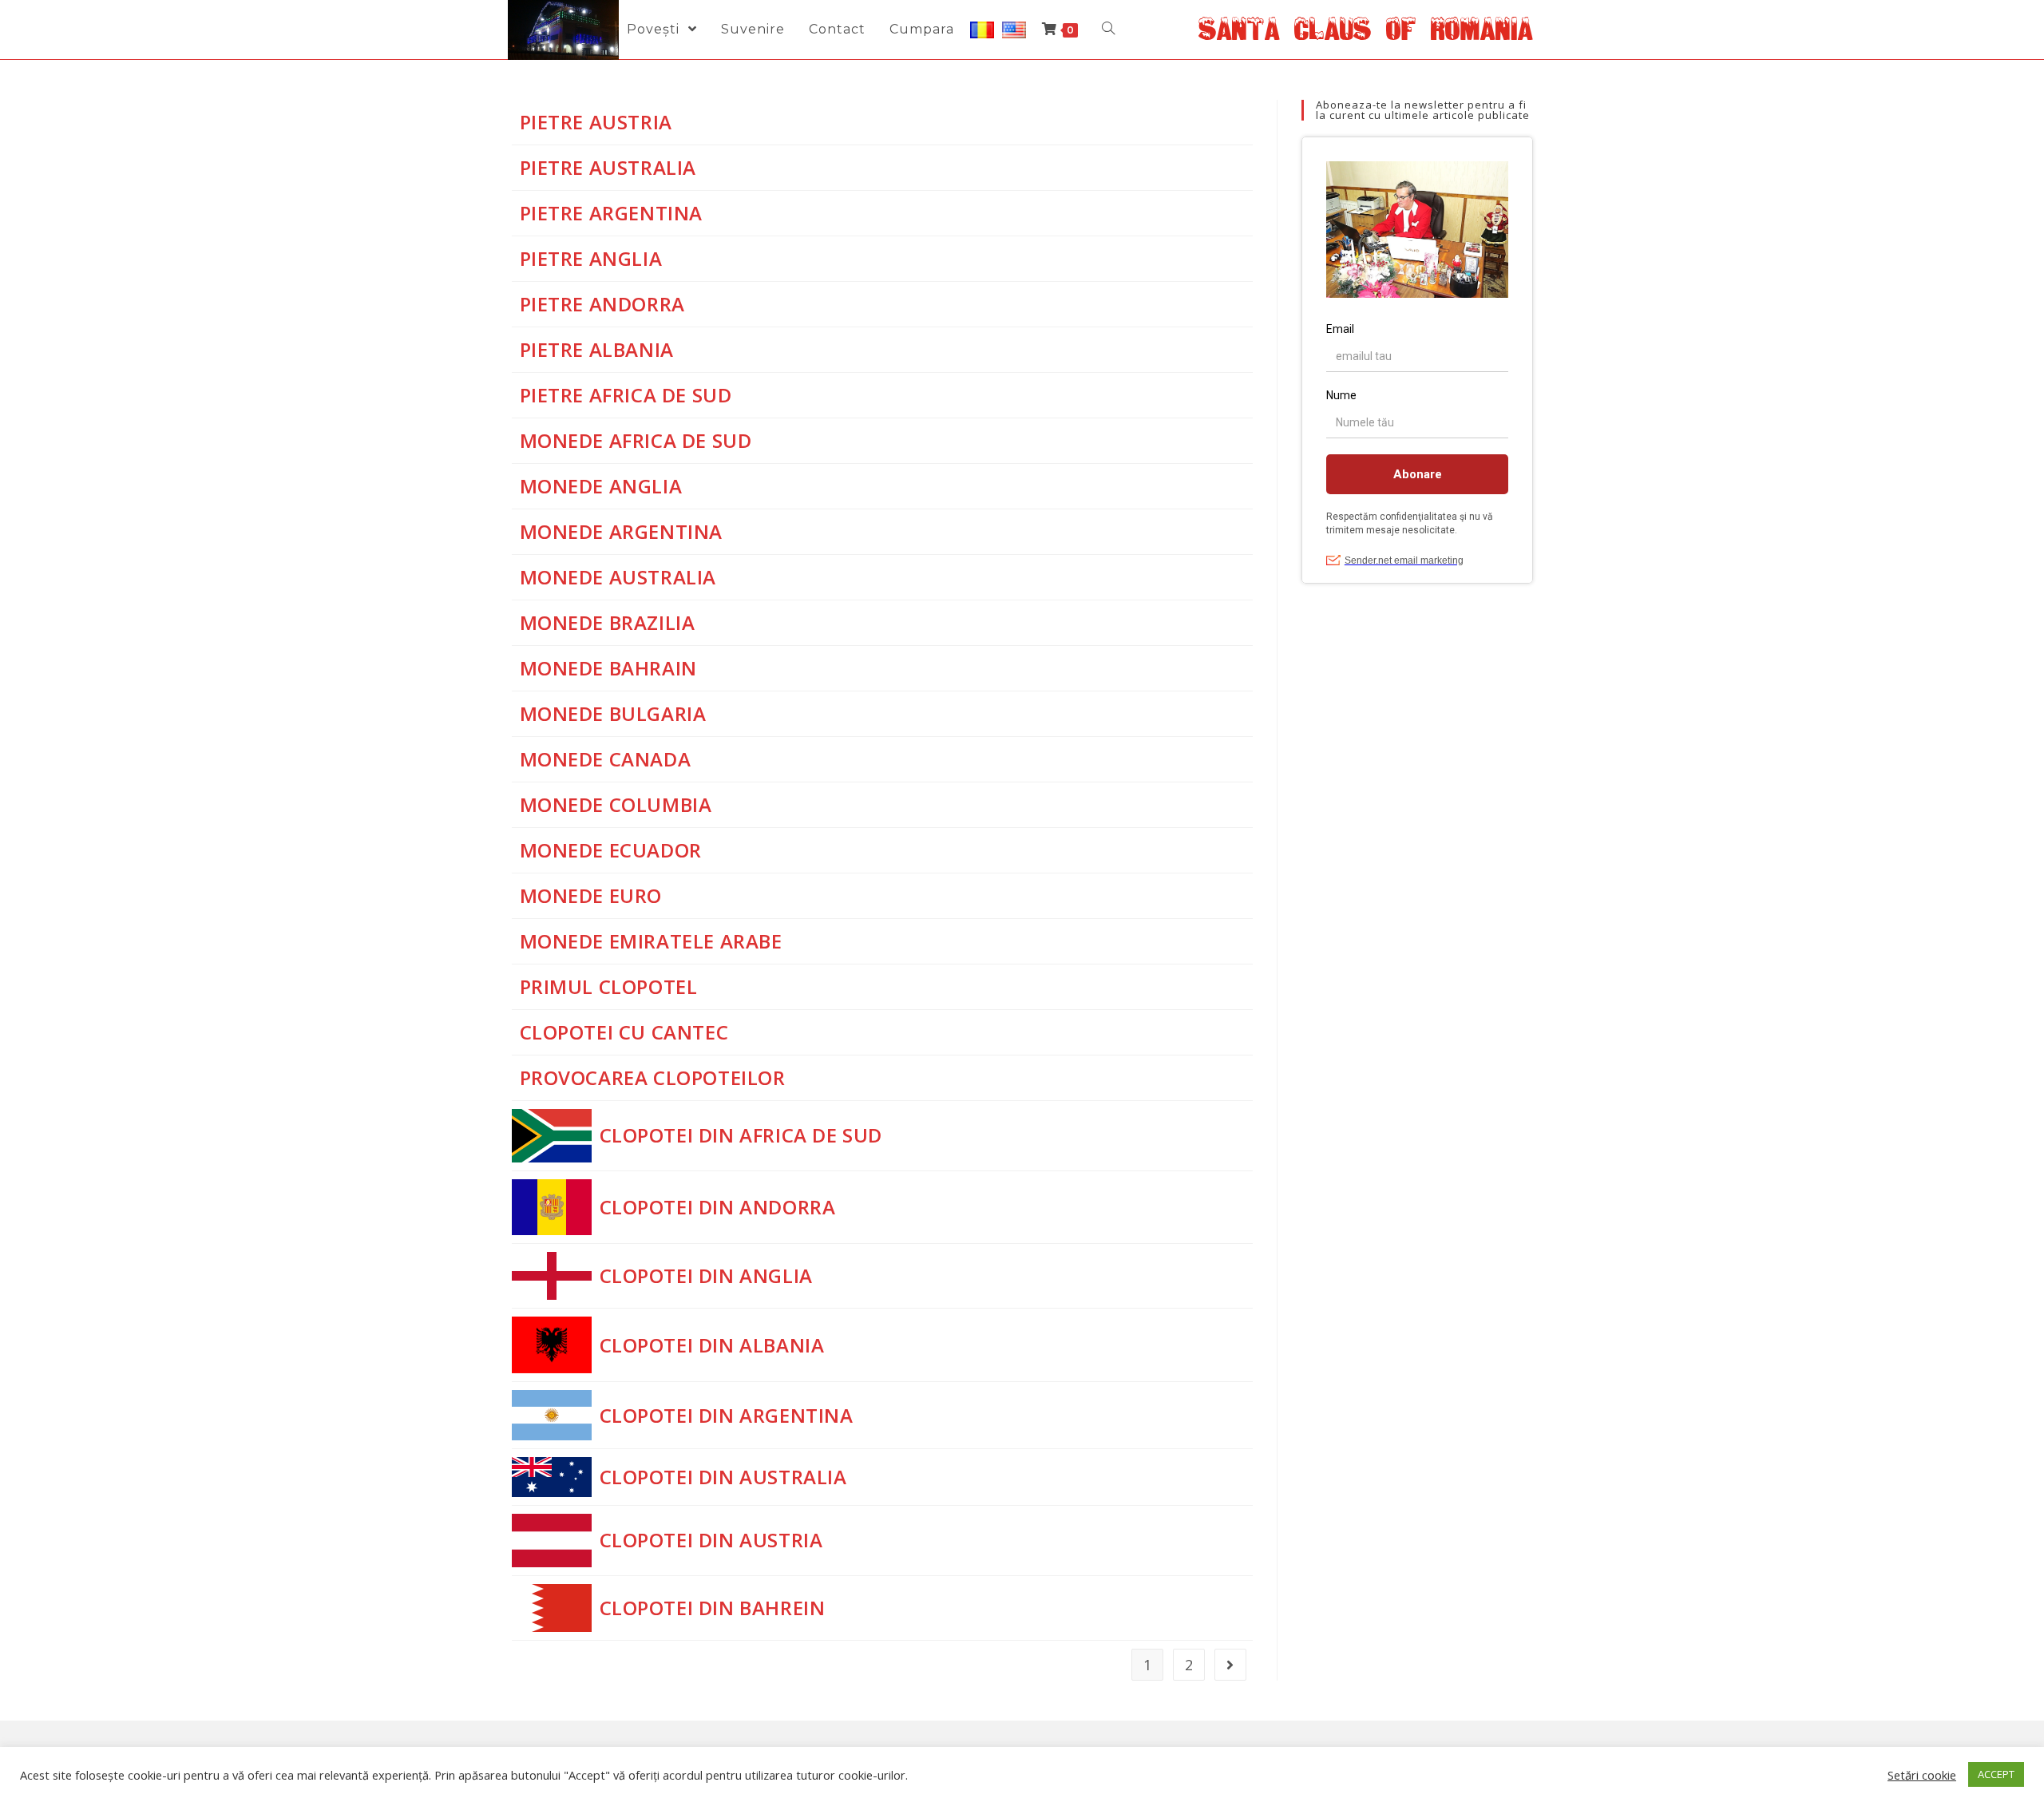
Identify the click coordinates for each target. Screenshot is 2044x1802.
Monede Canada (606, 759)
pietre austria (596, 122)
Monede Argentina (622, 531)
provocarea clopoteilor (653, 1077)
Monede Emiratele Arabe (651, 941)
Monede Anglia (601, 486)
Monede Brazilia (608, 622)
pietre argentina (612, 213)
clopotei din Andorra (718, 1207)
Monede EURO (591, 895)
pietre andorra (602, 304)
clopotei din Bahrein (713, 1608)
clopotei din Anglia (706, 1275)
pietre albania (597, 349)
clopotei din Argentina (727, 1415)
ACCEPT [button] (1996, 1774)
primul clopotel (609, 986)
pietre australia (608, 167)
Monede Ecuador (611, 850)
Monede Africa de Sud (636, 440)
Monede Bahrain (608, 668)
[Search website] (1108, 30)
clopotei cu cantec (624, 1032)
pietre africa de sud (626, 395)
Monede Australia (618, 577)
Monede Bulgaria (613, 713)
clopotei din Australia (723, 1477)
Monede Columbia (616, 804)
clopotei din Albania (712, 1345)
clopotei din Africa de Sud (741, 1135)
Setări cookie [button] (1922, 1775)
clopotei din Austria (711, 1540)
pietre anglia (591, 258)
